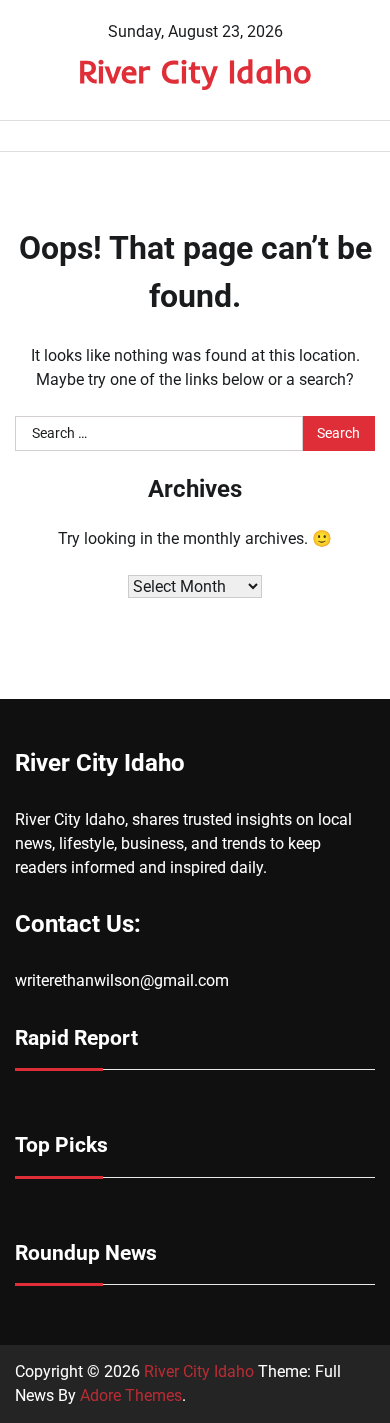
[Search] (360, 136)
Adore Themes (131, 1395)
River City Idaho (195, 71)
